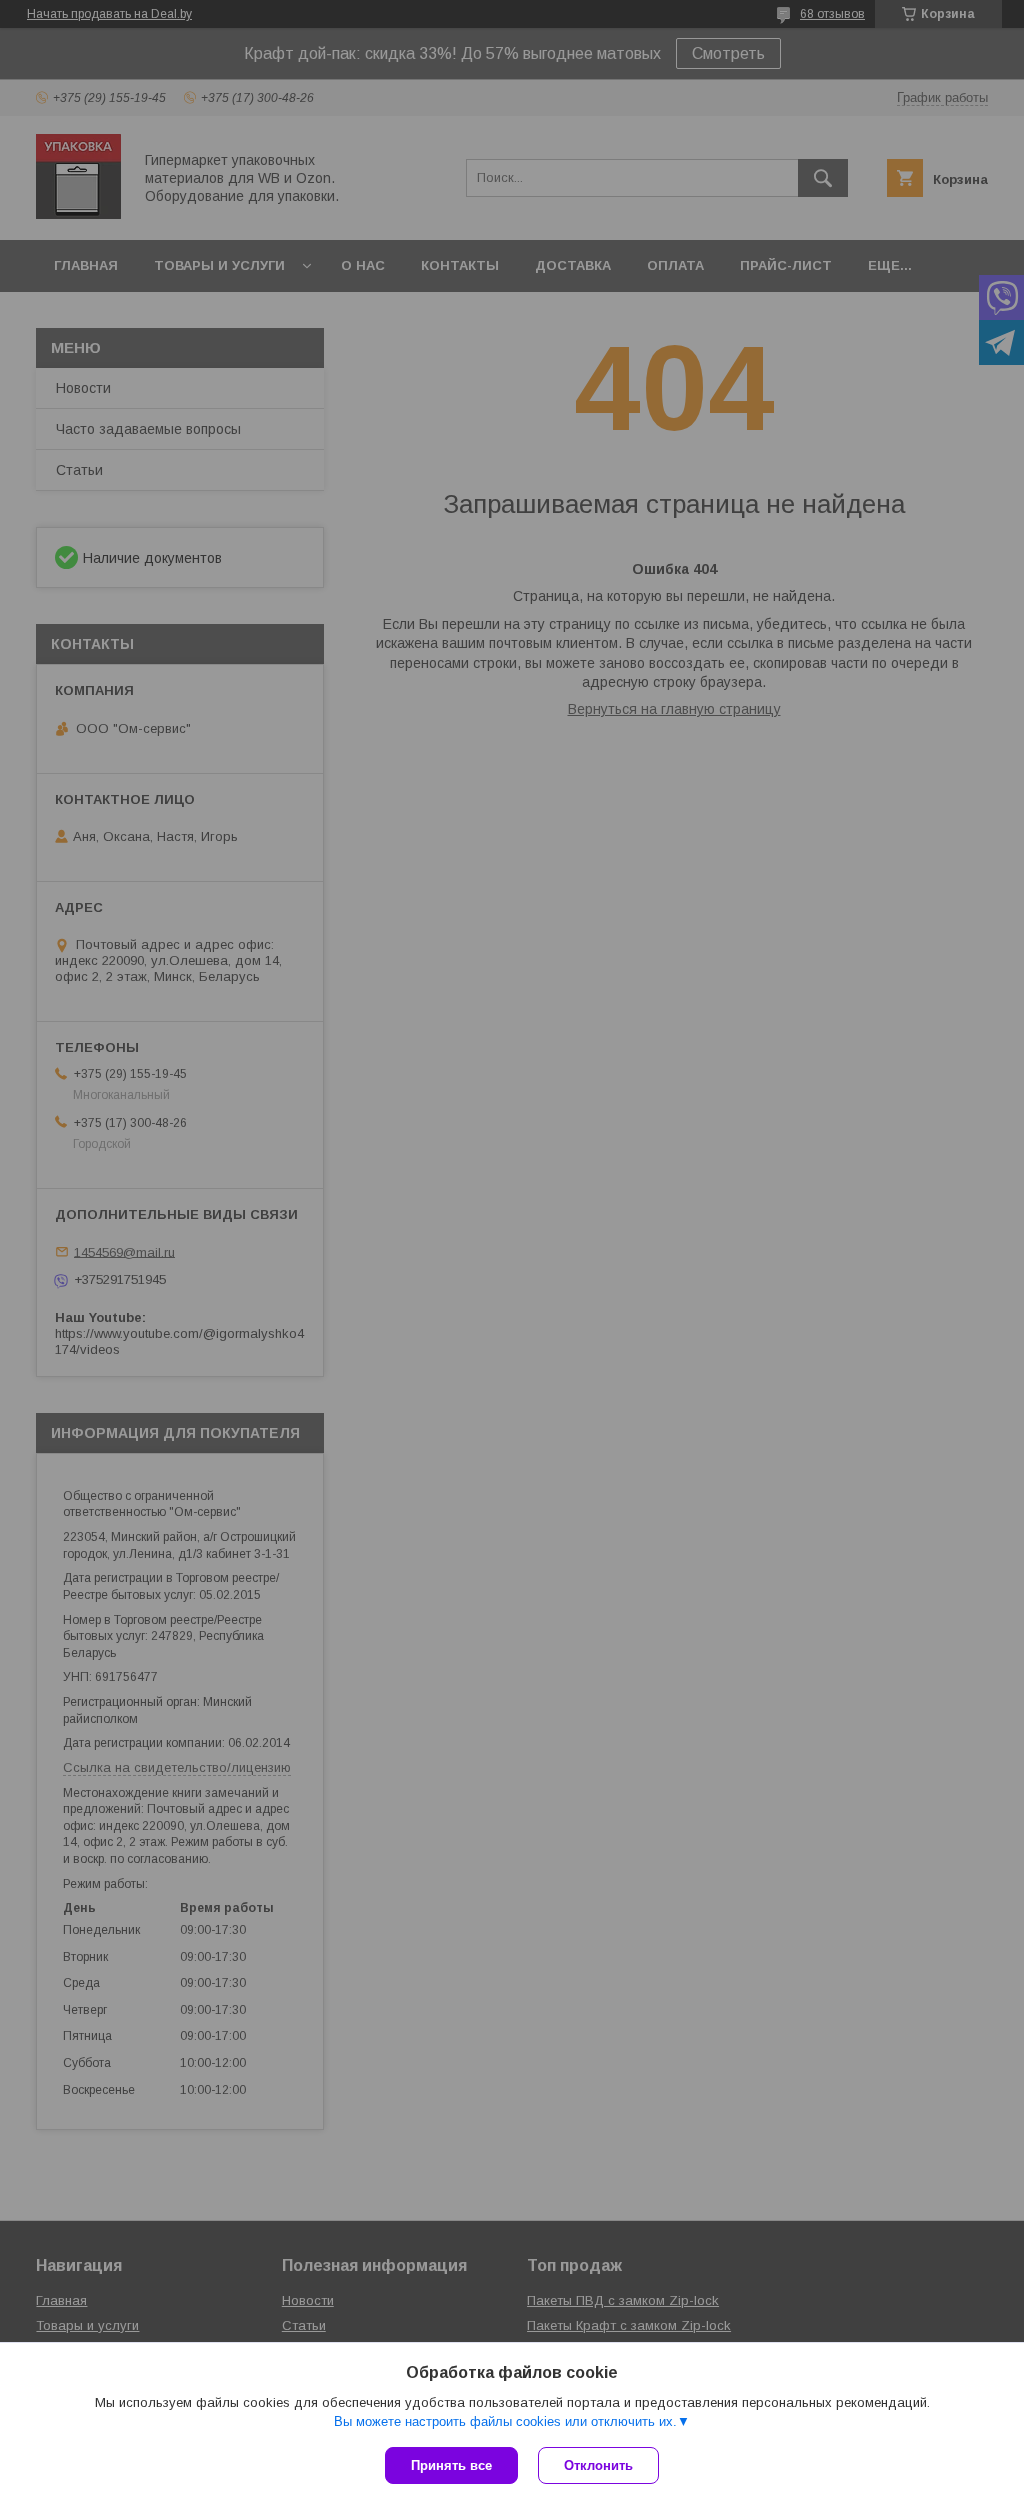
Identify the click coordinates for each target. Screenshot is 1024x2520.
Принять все (451, 2465)
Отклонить (598, 2465)
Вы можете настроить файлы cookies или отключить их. (505, 2421)
